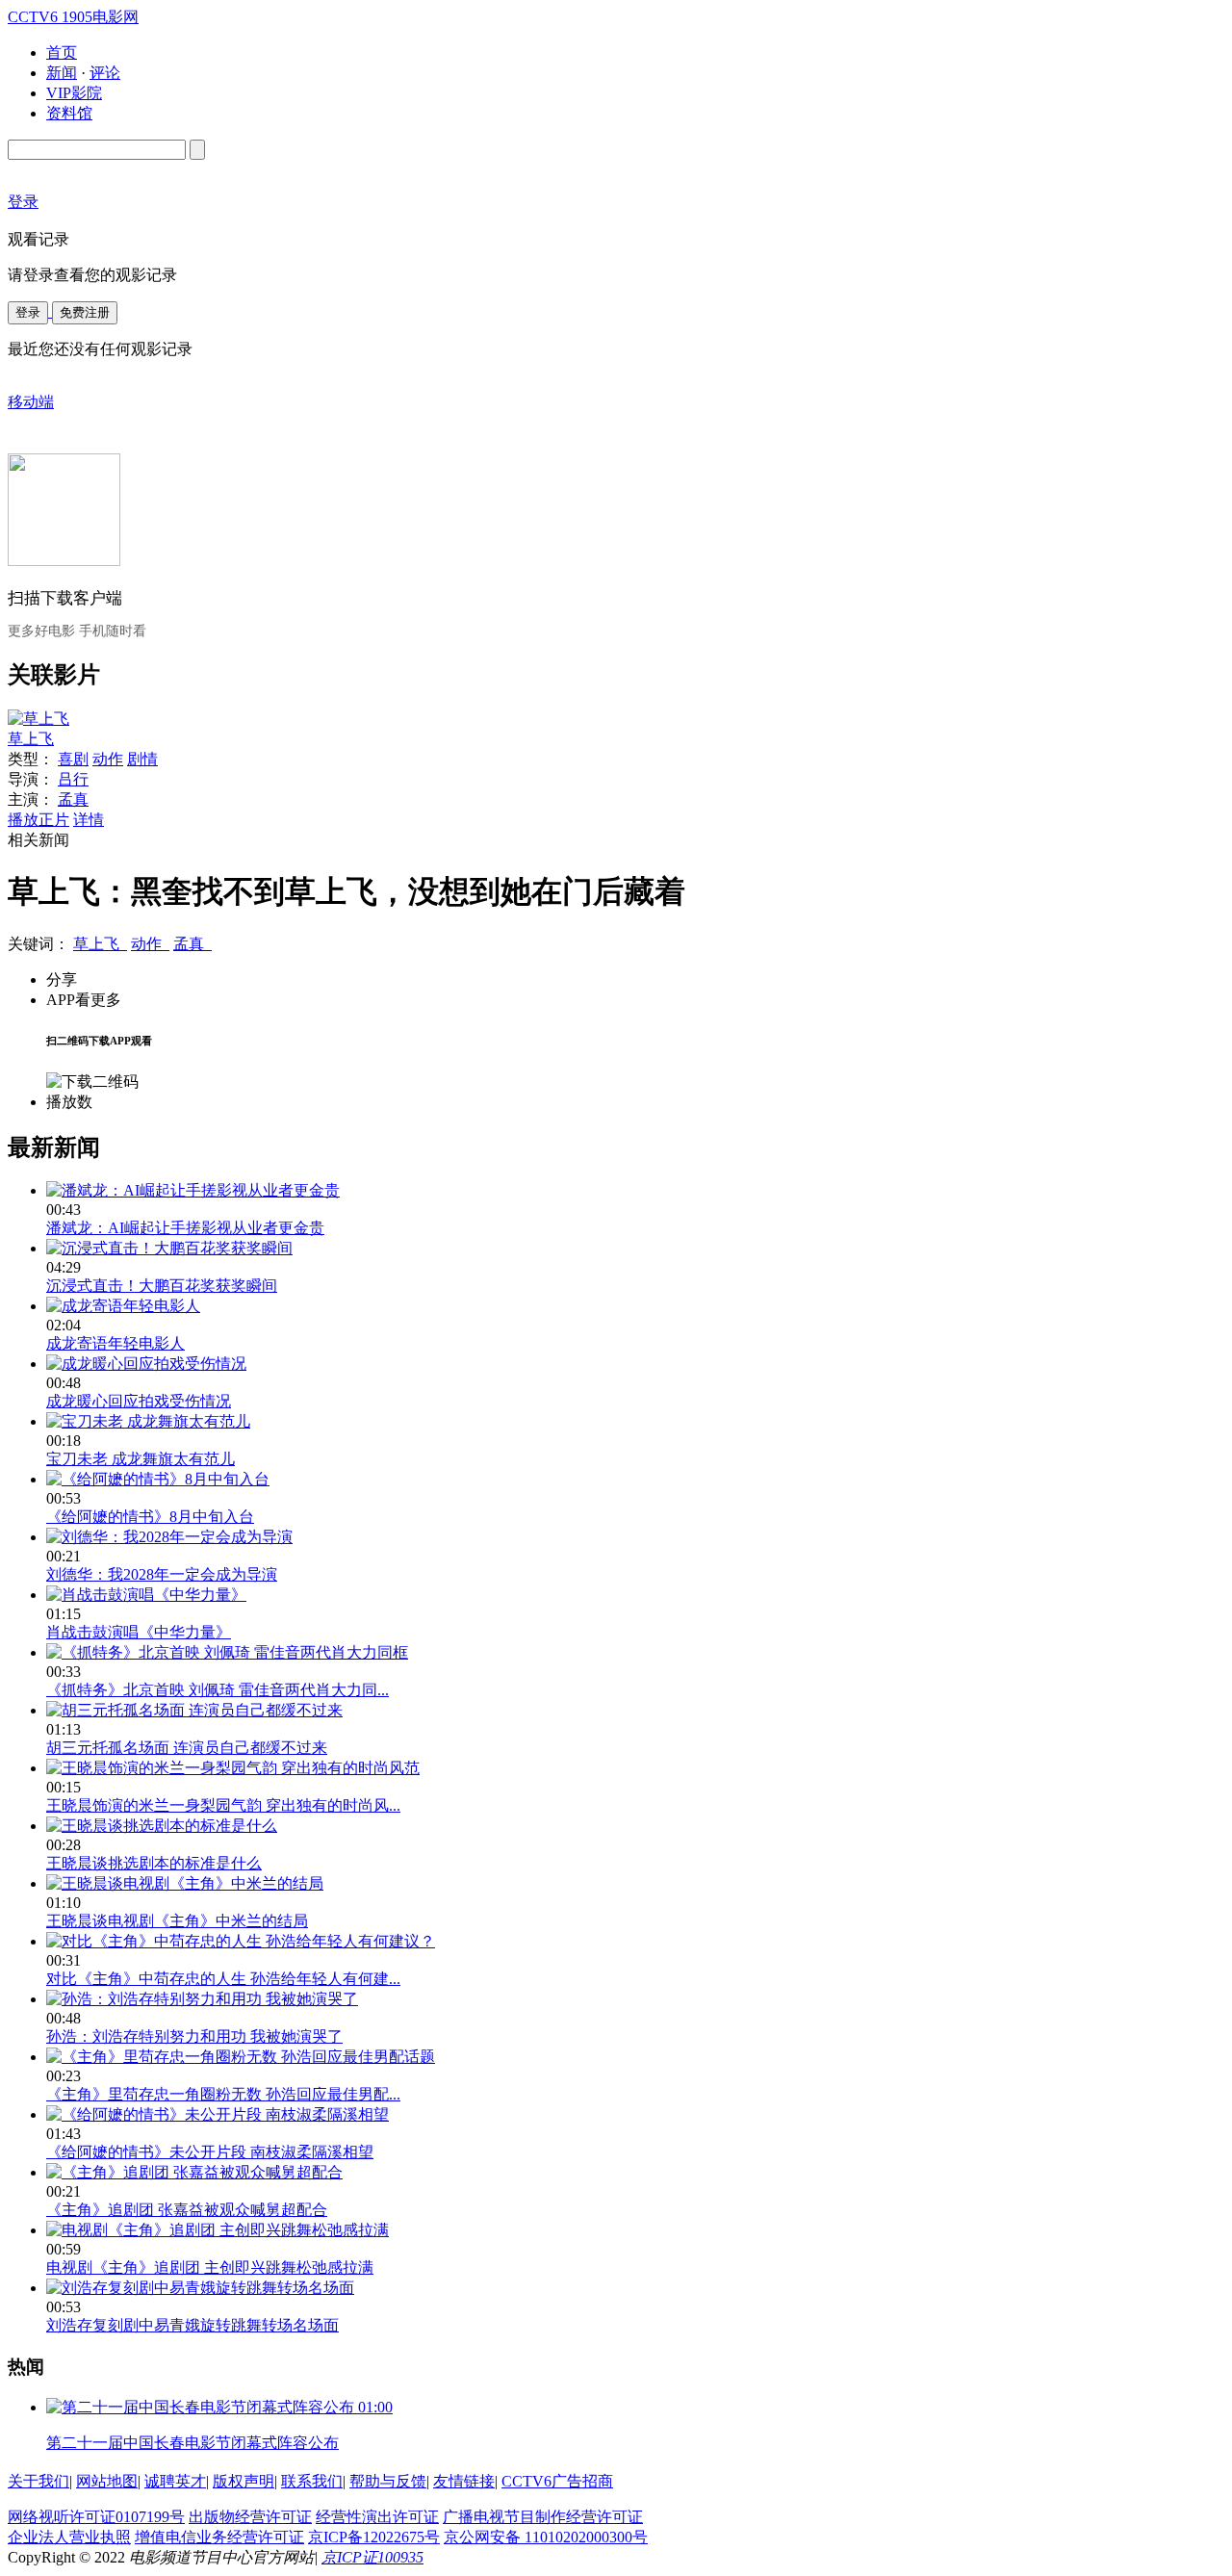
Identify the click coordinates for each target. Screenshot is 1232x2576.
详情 (89, 820)
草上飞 (31, 739)
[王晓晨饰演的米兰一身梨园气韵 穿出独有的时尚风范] (233, 1768)
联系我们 (312, 2481)
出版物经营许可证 (250, 2517)
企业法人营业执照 (69, 2537)
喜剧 (73, 759)
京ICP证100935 (372, 2557)
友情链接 (464, 2481)
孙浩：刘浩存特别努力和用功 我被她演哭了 (194, 2036)
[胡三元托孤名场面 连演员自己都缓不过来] (194, 1710)
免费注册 (85, 312)
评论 (105, 73)
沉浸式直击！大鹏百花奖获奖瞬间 (162, 1286)
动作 (108, 759)
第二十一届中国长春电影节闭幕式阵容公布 (192, 2443)
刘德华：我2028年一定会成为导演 (162, 1574)
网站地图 (107, 2481)
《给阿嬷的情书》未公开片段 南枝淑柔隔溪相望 (210, 2152)
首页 (62, 52)
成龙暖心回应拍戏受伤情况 (139, 1401)
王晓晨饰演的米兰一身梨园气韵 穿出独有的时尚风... (223, 1805)
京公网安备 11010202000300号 (546, 2537)
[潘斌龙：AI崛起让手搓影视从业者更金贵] (193, 1190)
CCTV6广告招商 (557, 2481)
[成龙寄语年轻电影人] (123, 1306)
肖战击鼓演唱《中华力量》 (139, 1632)
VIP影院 (74, 93)
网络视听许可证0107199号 (96, 2517)
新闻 (62, 73)
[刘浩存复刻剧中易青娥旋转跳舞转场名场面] (200, 2288)
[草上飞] (38, 719)
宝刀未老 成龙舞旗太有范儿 (141, 1459)
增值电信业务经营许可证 (219, 2537)
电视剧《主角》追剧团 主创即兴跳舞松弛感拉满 (210, 2267)
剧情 (142, 759)
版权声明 (244, 2481)
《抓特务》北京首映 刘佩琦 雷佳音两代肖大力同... (218, 1690)
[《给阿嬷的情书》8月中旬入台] (158, 1479)
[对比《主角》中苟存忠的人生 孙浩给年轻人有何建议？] (241, 1941)
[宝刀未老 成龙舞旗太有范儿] (148, 1421)
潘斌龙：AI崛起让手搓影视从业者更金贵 (185, 1228)
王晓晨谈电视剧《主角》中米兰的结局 (177, 1921)
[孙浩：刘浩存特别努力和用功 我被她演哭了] (202, 1999)
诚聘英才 (175, 2481)
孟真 (73, 799)
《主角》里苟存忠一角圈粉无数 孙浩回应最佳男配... (223, 2094)
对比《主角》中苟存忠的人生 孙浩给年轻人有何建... (223, 1979)
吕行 (73, 779)
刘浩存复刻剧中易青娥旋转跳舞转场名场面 (192, 2325)
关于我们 (38, 2481)
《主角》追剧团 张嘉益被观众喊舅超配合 (187, 2210)
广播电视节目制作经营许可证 (543, 2517)
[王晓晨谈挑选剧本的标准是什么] (162, 1826)
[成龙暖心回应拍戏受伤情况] (146, 1364)
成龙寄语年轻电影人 (115, 1343)
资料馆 (69, 113)
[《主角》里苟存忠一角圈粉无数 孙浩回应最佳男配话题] (241, 2057)
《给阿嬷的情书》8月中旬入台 (150, 1517)
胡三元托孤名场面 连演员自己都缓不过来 (187, 1748)
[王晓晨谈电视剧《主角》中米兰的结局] (185, 1883)
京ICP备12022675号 (374, 2537)
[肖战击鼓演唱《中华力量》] (146, 1595)
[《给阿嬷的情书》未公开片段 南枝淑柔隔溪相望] (218, 2114)
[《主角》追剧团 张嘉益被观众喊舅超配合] (194, 2172)
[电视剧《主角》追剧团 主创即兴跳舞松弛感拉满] (218, 2230)
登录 (28, 312)
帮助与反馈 (388, 2481)
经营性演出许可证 (377, 2517)
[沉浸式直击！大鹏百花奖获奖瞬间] (169, 1248)
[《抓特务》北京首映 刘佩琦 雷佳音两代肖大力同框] (227, 1652)
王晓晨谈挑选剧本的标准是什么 (154, 1863)
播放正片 (38, 820)
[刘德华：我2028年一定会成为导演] (169, 1537)
